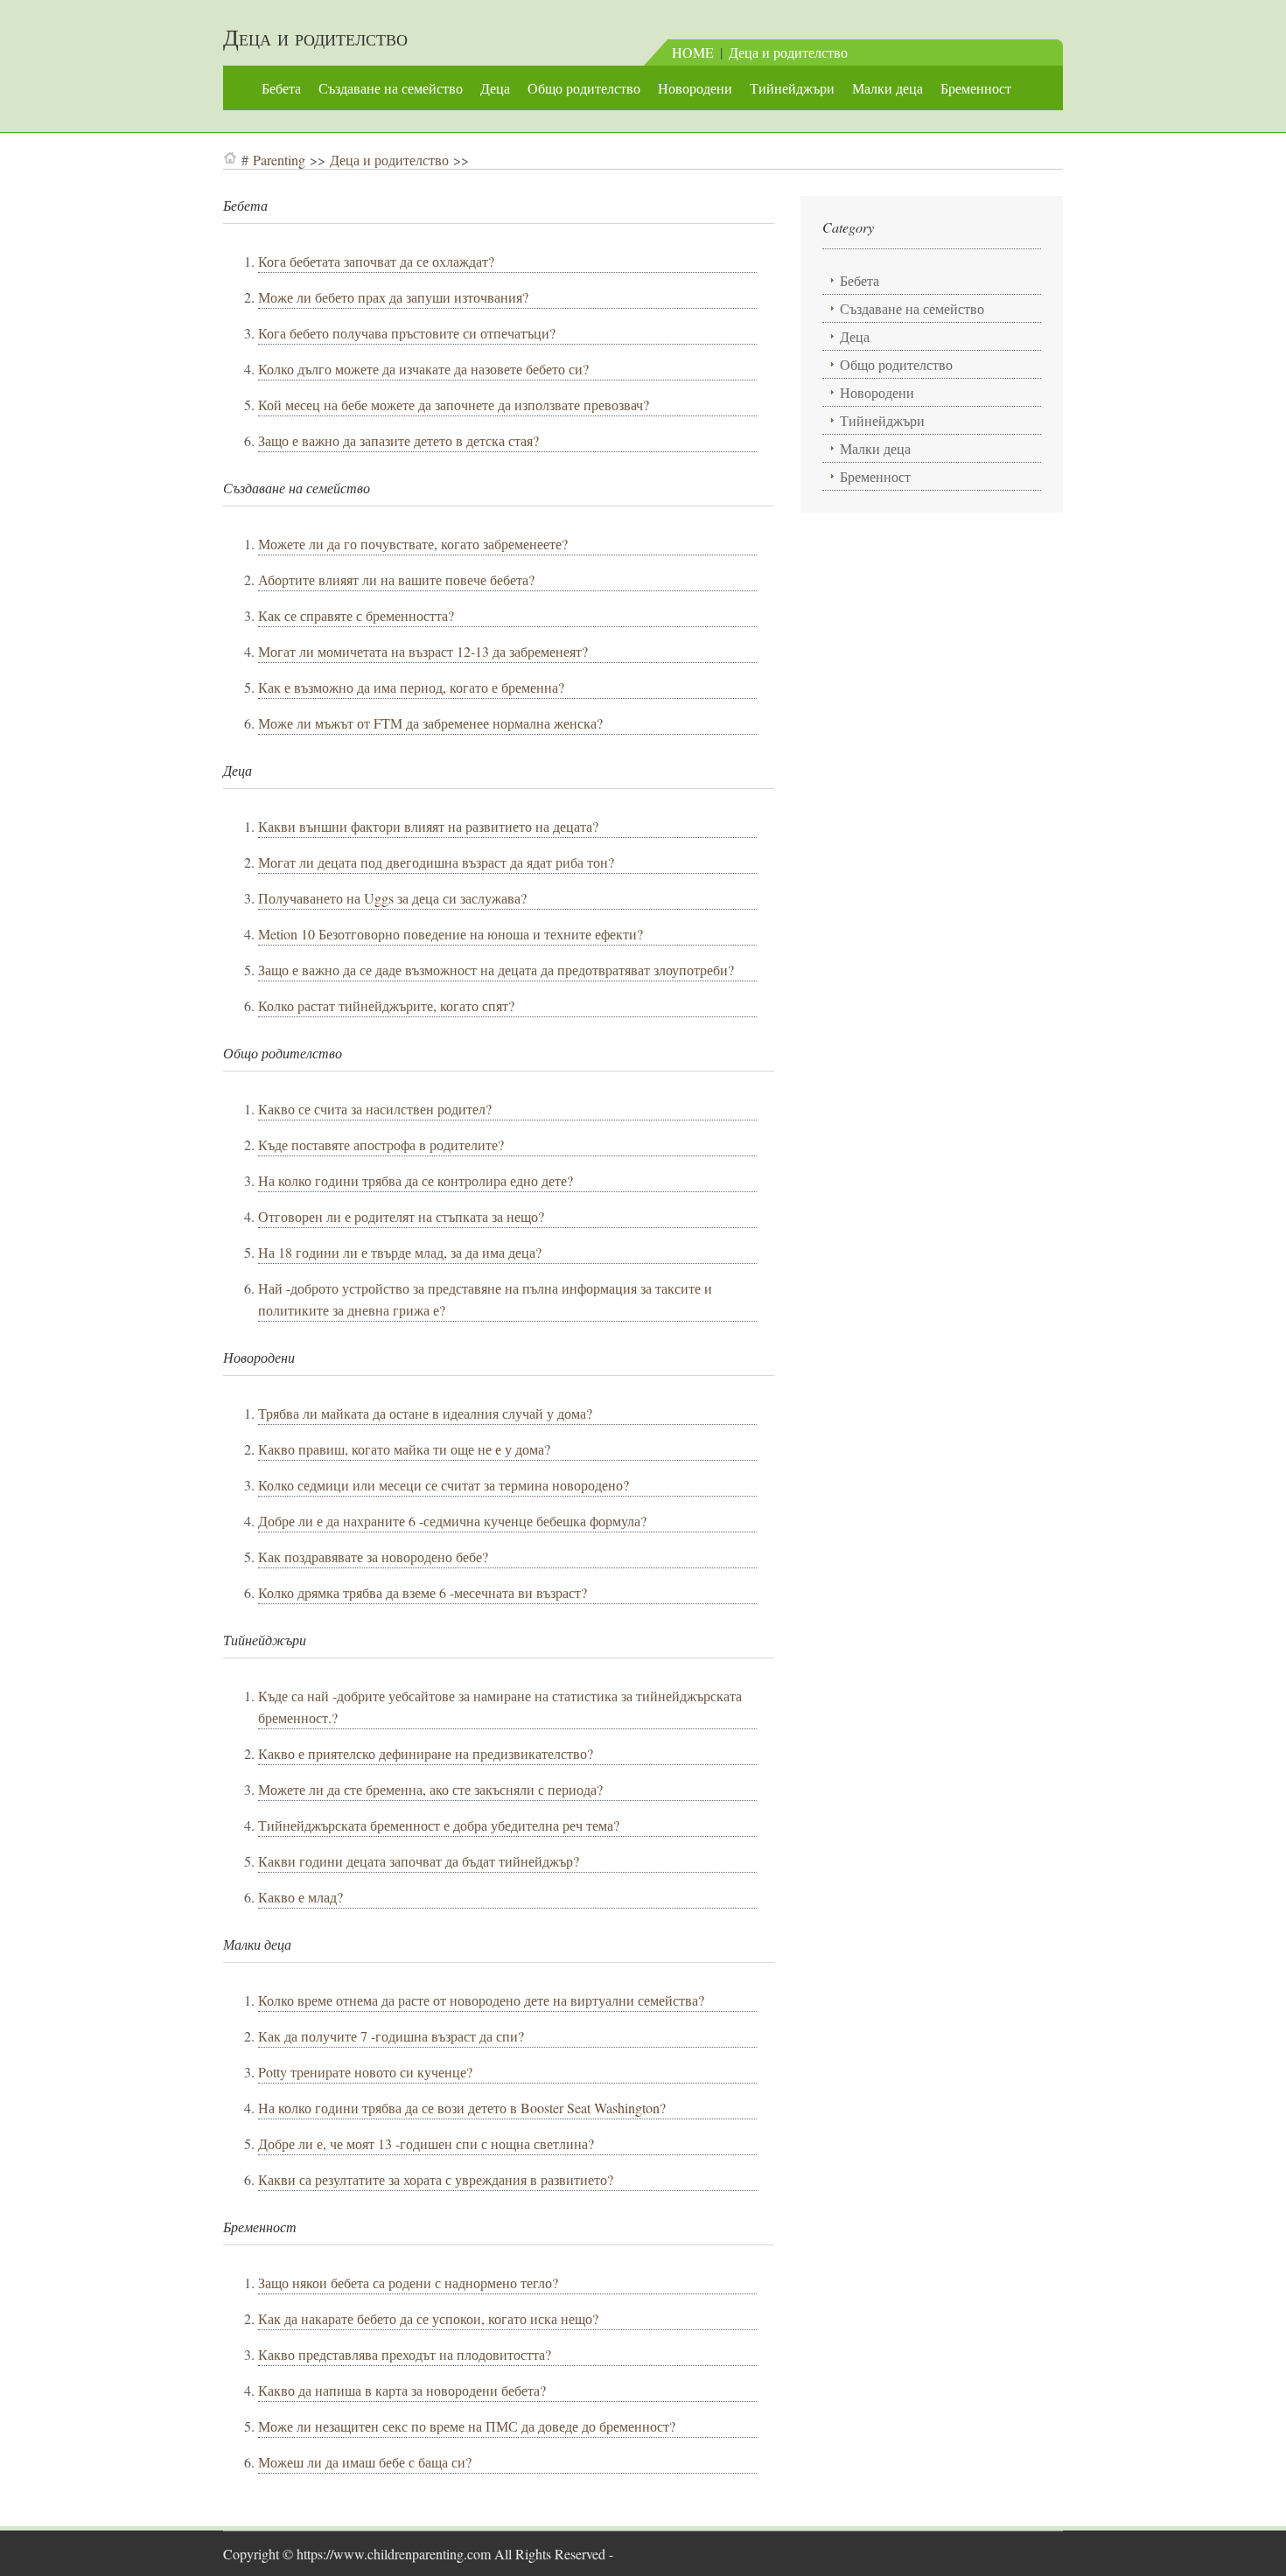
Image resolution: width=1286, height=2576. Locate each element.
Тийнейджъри (792, 88)
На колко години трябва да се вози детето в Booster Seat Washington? (462, 2108)
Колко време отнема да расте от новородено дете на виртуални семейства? (481, 2000)
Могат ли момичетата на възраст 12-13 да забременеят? (423, 651)
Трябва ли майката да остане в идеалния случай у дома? (425, 1413)
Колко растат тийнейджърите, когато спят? (386, 1005)
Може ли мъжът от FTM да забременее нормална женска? (430, 723)
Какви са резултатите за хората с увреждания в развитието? (436, 2179)
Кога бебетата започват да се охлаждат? (376, 261)
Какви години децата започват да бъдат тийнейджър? (419, 1861)
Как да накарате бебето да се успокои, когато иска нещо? (428, 2318)
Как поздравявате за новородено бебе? (373, 1557)
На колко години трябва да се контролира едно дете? (416, 1180)
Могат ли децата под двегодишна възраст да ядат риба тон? (436, 862)
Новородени (695, 88)
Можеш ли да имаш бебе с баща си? (365, 2462)
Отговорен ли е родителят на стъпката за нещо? (401, 1216)
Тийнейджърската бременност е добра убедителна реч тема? (439, 1825)
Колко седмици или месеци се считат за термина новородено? (444, 1485)
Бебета (281, 88)
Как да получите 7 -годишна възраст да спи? (391, 2036)
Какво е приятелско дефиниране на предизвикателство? (426, 1753)
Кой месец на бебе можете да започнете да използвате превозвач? (454, 405)
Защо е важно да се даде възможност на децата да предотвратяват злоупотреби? (496, 970)
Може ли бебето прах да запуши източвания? (393, 297)
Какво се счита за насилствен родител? (375, 1109)
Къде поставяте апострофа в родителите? (381, 1145)
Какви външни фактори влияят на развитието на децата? (428, 826)
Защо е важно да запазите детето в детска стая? (398, 440)
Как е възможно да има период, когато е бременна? (411, 687)
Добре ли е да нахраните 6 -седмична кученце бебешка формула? (452, 1521)
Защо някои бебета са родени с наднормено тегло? (408, 2283)
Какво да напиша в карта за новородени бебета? (402, 2390)
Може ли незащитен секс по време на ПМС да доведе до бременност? (467, 2426)
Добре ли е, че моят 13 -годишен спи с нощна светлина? (426, 2143)
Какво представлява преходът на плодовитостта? (405, 2354)
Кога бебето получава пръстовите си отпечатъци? (407, 333)
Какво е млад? (301, 1897)
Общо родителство (584, 88)
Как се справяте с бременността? (356, 615)
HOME (693, 52)
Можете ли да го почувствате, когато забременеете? (413, 544)
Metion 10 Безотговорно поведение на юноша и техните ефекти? (451, 934)
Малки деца (888, 88)
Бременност (976, 88)
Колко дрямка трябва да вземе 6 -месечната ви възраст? (423, 1592)
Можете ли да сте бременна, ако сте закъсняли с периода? (430, 1789)
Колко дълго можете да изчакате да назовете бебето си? (423, 369)
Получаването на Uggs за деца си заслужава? (392, 898)
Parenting (279, 160)
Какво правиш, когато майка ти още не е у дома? (404, 1449)
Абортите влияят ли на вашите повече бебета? (396, 579)
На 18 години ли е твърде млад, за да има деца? (400, 1252)
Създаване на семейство (391, 88)
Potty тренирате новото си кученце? (365, 2072)
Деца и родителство (315, 37)
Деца (495, 88)
